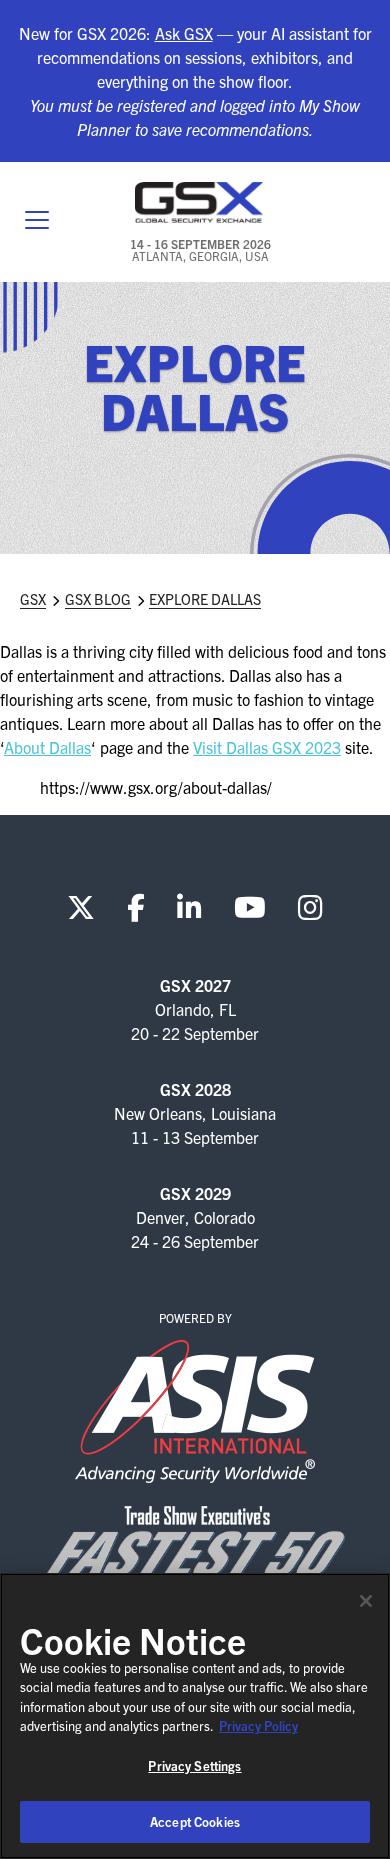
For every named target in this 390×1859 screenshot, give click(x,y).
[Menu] (37, 222)
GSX (33, 599)
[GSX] (200, 202)
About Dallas (47, 747)
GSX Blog (98, 599)
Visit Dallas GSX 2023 (267, 747)
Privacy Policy (258, 1725)
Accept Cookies (195, 1821)
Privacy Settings (194, 1765)
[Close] (366, 1601)
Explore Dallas (205, 599)
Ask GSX (184, 33)
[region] (195, 1716)
